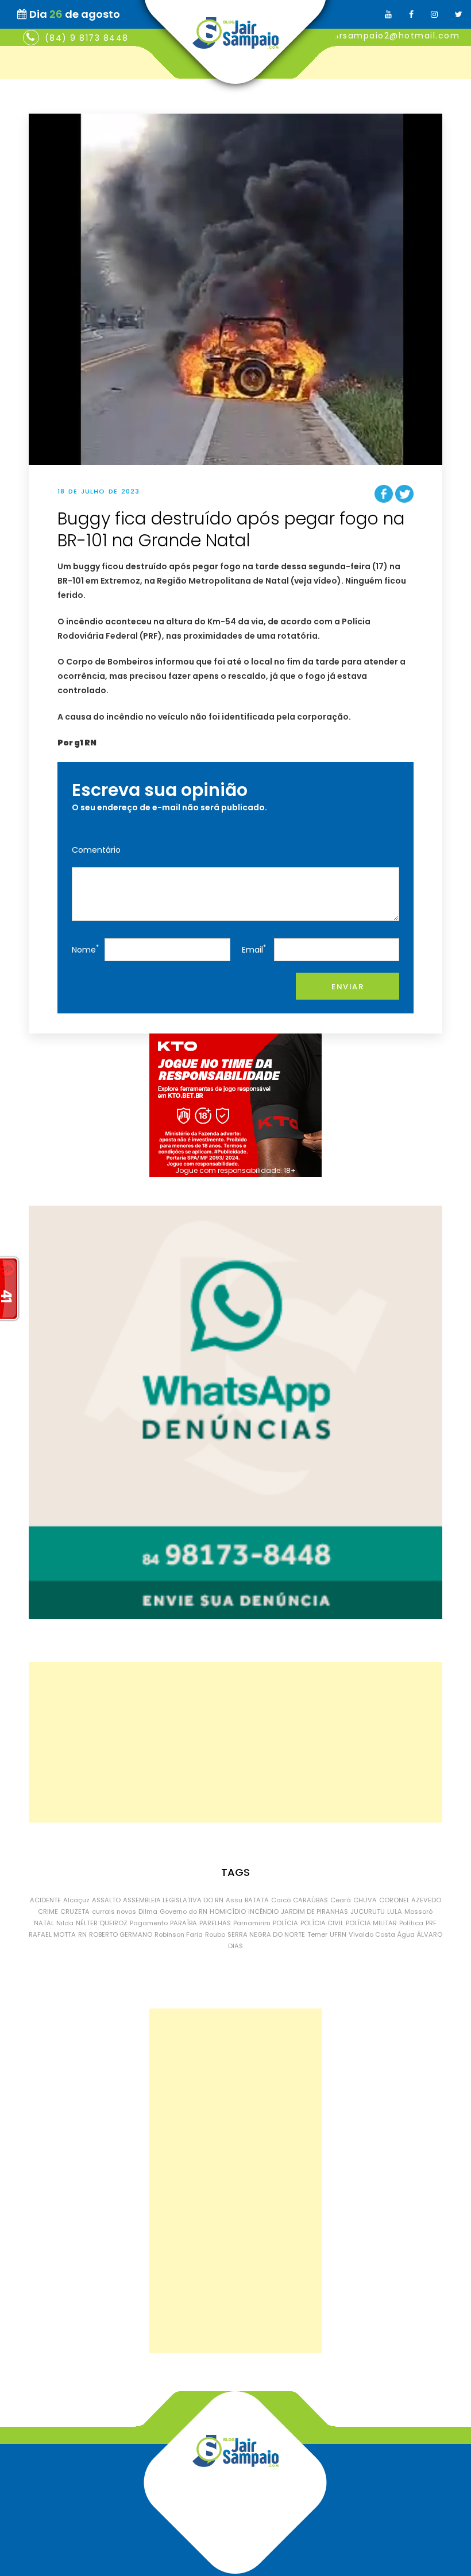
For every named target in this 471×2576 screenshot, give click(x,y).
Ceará (341, 1900)
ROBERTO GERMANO (121, 1934)
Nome (85, 949)
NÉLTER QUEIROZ (102, 1923)
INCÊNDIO (263, 1911)
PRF (431, 1923)
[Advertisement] (235, 1742)
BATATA (257, 1900)
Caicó (281, 1900)
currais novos (114, 1911)
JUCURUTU (368, 1911)
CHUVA (365, 1900)
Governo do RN (184, 1911)
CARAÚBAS (310, 1900)
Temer (317, 1934)
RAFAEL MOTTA (52, 1934)
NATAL (44, 1923)
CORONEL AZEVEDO (410, 1900)
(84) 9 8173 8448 (87, 38)
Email (254, 949)
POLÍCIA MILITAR (371, 1923)
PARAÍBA (184, 1923)
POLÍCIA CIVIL (322, 1923)
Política (411, 1923)
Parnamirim (252, 1923)
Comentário (96, 850)
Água (406, 1934)
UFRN (338, 1934)
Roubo (215, 1934)
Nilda (65, 1923)
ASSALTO (106, 1900)
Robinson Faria (179, 1934)
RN (82, 1934)
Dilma (148, 1911)
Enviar (348, 987)
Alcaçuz (76, 1900)
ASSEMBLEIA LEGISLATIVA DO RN (173, 1900)
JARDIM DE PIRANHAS (314, 1911)
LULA (395, 1911)
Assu (234, 1900)
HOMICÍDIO (228, 1911)
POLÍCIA (285, 1923)
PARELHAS (215, 1923)
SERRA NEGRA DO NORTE (266, 1934)
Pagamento (149, 1923)
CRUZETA (75, 1911)
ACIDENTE (45, 1900)
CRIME (48, 1911)
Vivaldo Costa (372, 1934)
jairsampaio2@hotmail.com (394, 36)
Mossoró (418, 1911)
